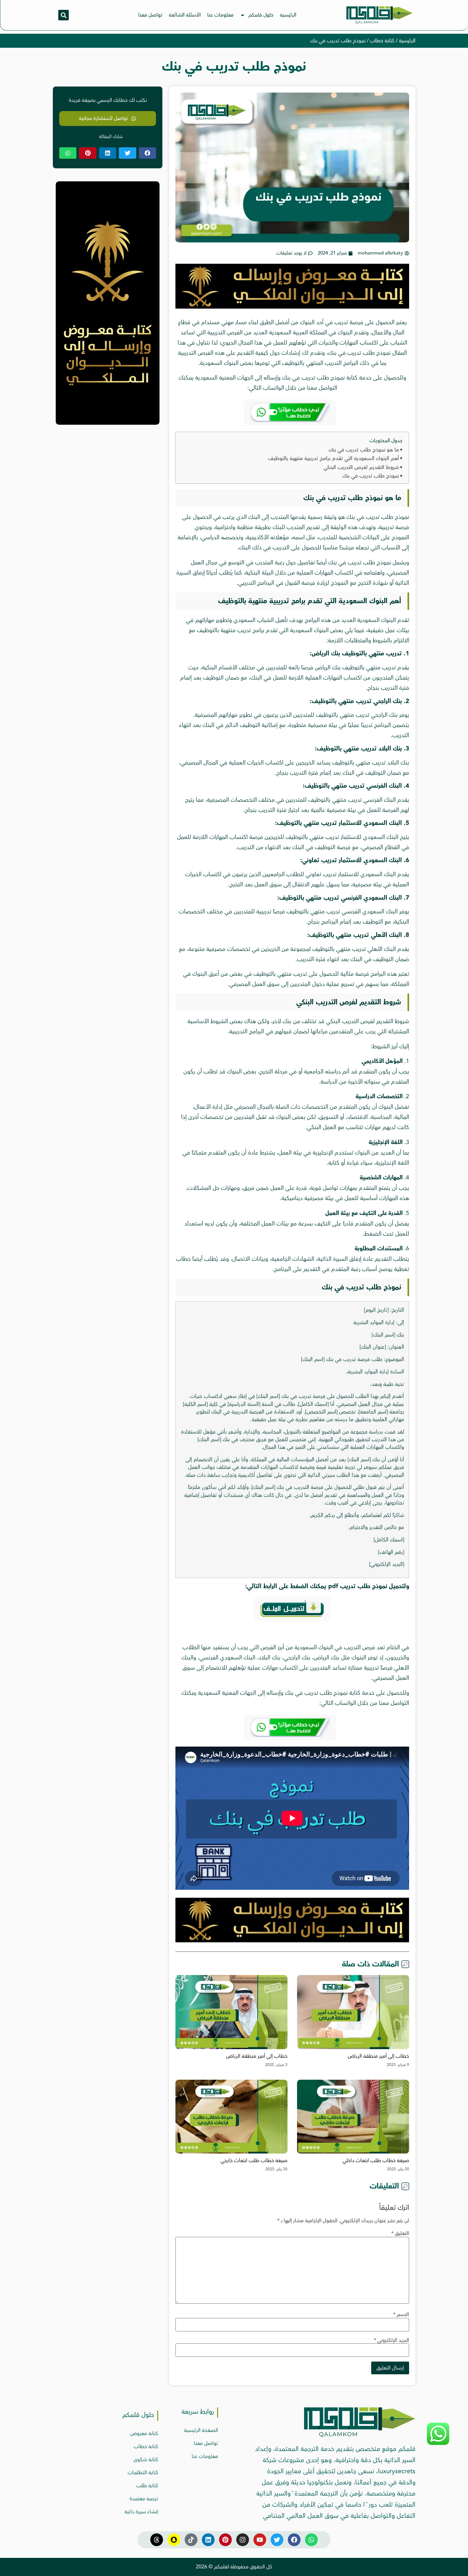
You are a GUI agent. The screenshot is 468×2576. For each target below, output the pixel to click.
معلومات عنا (220, 15)
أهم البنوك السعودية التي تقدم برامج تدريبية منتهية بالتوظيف (333, 458)
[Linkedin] (208, 2540)
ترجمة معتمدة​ (144, 2499)
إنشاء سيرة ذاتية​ (141, 2512)
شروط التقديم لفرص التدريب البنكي (361, 467)
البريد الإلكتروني (391, 2340)
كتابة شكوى (146, 2460)
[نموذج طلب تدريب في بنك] (292, 307)
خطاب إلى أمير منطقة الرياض (378, 2056)
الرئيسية (288, 15)
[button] (64, 15)
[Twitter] (277, 2540)
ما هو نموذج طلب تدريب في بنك (364, 450)
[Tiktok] (191, 2540)
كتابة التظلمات (143, 2473)
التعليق (400, 2233)
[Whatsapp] (311, 2540)
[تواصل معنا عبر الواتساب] (438, 2443)
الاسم (401, 2314)
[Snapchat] (174, 2540)
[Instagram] (243, 2540)
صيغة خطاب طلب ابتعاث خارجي (254, 2161)
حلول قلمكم (261, 15)
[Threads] (157, 2540)
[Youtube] (260, 2540)
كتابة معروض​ (144, 2433)
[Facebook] (294, 2540)
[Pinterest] (225, 2540)
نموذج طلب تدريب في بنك (371, 476)
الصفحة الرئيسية (201, 2430)
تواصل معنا (150, 15)
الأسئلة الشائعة (185, 15)
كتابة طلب (147, 2486)
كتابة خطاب (382, 41)
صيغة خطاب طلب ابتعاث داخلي (376, 2161)
